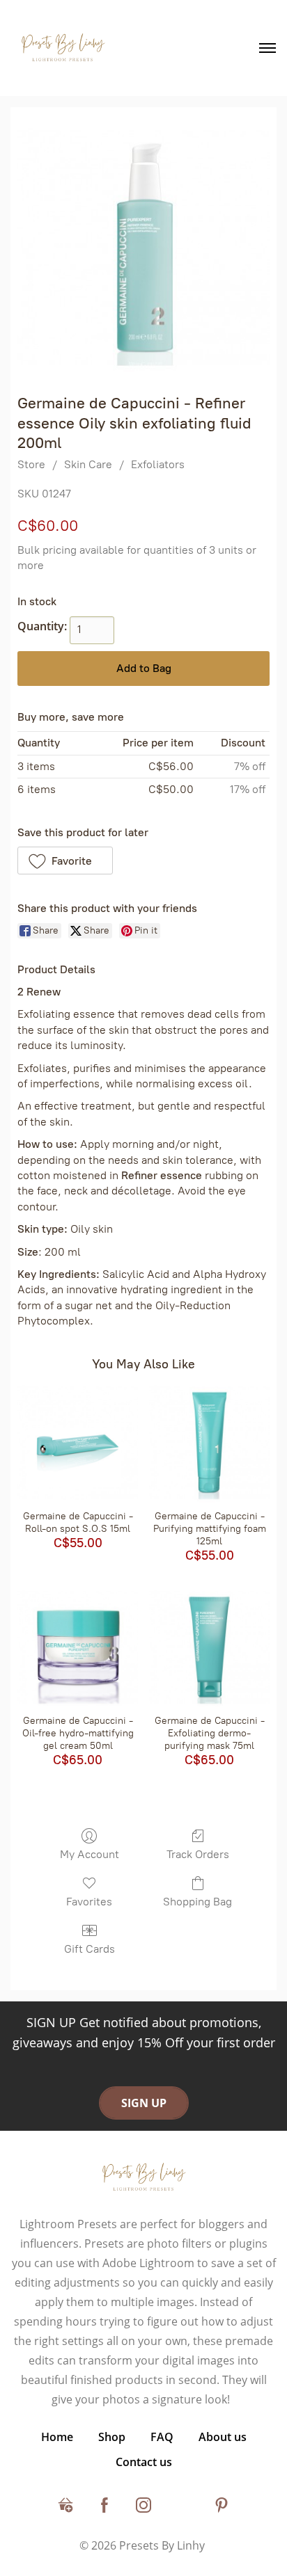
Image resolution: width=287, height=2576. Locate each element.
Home (57, 2437)
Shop (112, 2437)
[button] (65, 861)
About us (223, 2437)
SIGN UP (144, 2103)
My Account (90, 1854)
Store (31, 464)
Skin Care (88, 464)
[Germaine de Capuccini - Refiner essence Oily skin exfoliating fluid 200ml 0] (143, 247)
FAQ (162, 2437)
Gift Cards (90, 1949)
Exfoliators (158, 464)
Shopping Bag (197, 1902)
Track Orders (198, 1854)
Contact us (144, 2462)
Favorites (89, 1902)
